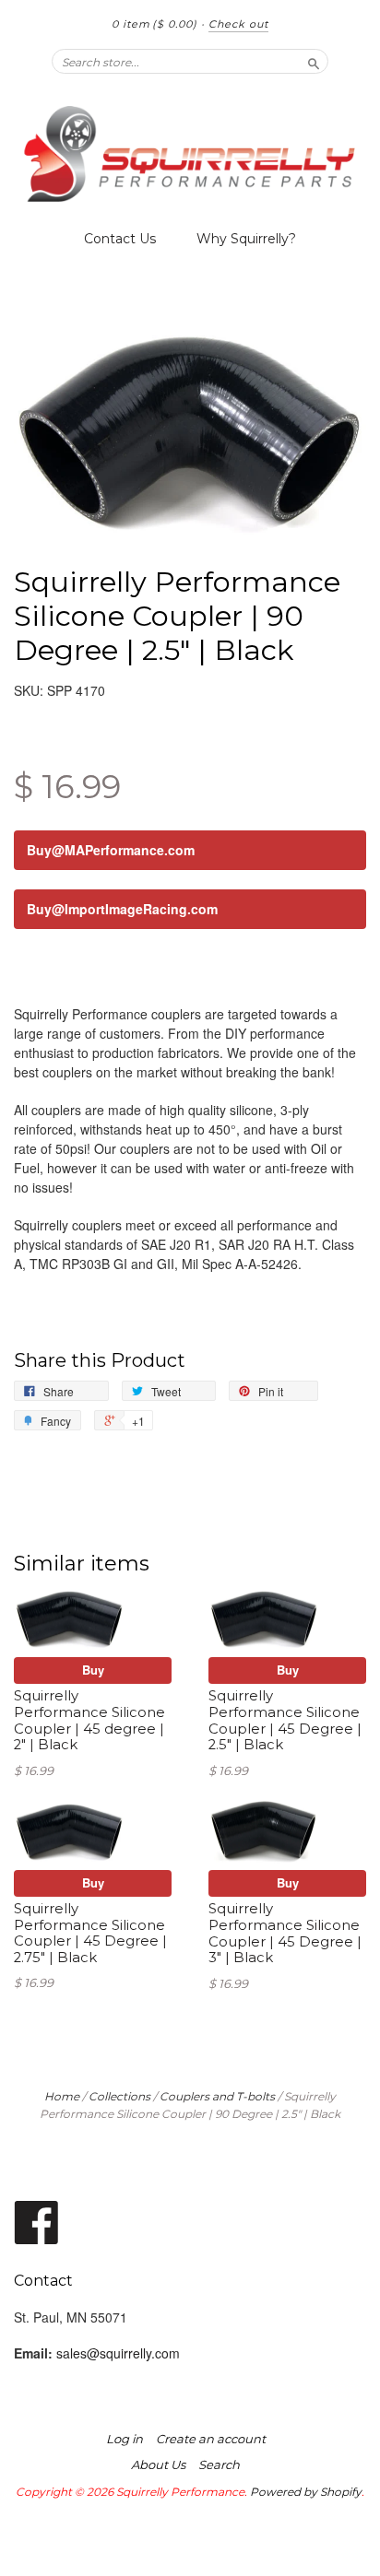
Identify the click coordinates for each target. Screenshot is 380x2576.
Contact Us (120, 239)
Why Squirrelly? (246, 239)
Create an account (211, 2439)
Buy (93, 1670)
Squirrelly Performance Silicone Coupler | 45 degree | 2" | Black (89, 1720)
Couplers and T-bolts (217, 2096)
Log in (125, 2439)
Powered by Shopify (306, 2492)
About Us (158, 2464)
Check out (238, 24)
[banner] (190, 154)
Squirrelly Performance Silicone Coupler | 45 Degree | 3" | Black (285, 1933)
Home (62, 2096)
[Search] (314, 61)
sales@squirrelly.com (118, 2353)
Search (219, 2464)
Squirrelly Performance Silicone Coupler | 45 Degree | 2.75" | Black (90, 1933)
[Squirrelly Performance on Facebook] (37, 2221)
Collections (119, 2096)
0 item (154, 24)
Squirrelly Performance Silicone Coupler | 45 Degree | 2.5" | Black (285, 1720)
